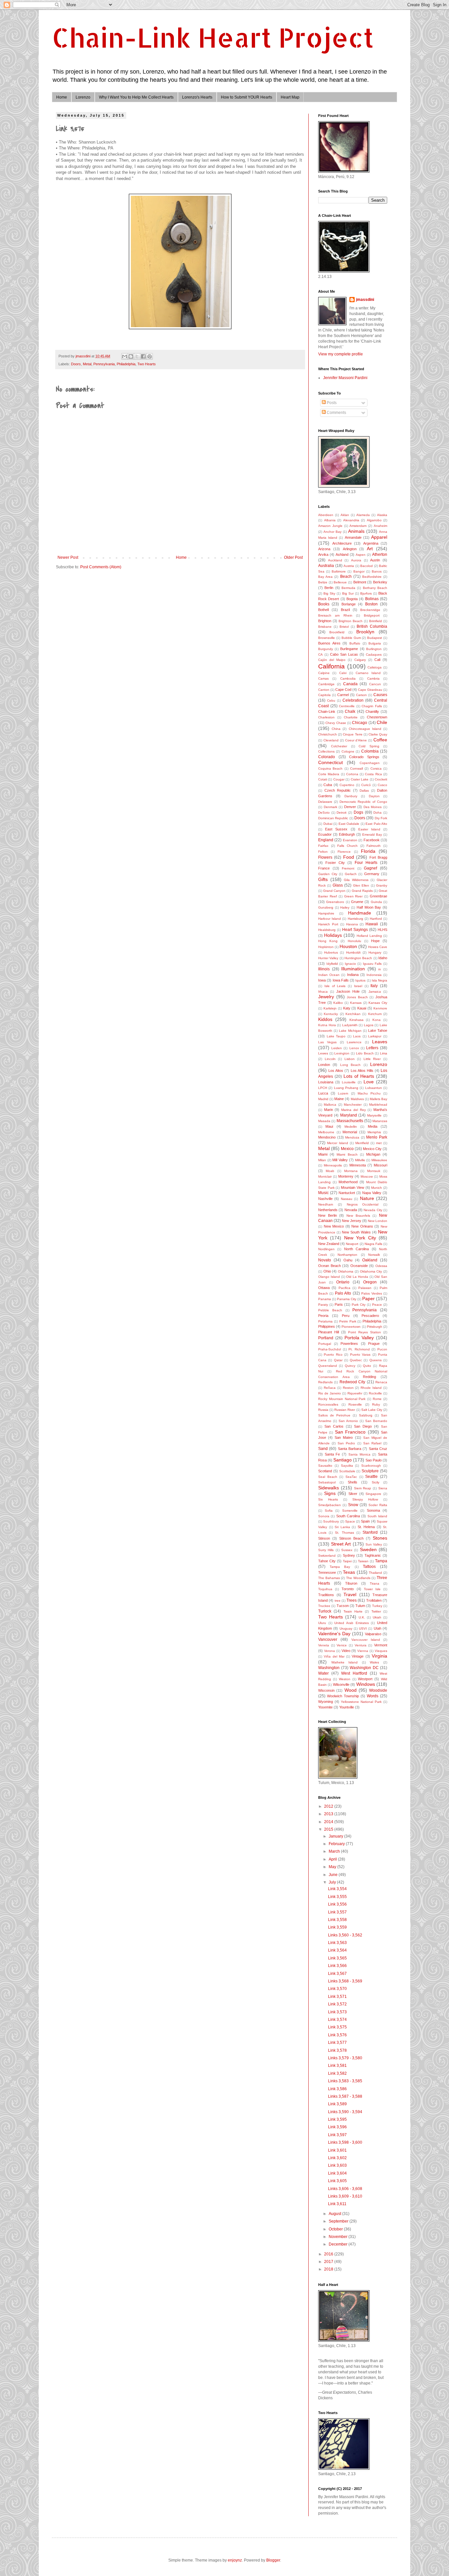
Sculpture (370, 1471)
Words (373, 1696)
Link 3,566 (337, 1966)
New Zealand (329, 1244)
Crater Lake (360, 779)
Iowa (322, 980)
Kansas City (378, 1003)
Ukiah (377, 1617)
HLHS (382, 930)
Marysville (374, 1115)
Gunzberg (326, 907)
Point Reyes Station (365, 1332)
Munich (377, 1188)
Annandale (353, 537)
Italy (374, 986)
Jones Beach (357, 997)
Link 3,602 (337, 2158)
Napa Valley (372, 1193)
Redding (369, 1377)
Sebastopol (327, 1482)
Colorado (327, 757)
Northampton (347, 1255)
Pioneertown (351, 1327)
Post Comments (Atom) (101, 567)
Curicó (366, 785)
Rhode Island (371, 1388)
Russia (323, 1410)
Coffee (380, 740)
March (335, 1851)
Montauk (374, 1171)
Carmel (343, 695)
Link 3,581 (337, 2066)
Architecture (342, 543)
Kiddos (325, 1019)
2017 (329, 2262)
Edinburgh (347, 834)
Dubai (328, 824)
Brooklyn (365, 632)
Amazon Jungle (330, 526)
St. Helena (366, 1527)
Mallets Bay (378, 1099)
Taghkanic (373, 1555)
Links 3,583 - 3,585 (345, 2081)
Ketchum (375, 1014)
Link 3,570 (337, 1989)
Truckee (324, 1606)
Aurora (356, 560)
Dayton (374, 796)
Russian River (345, 1410)
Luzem (343, 1093)
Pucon (382, 1349)
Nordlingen (326, 1249)
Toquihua (325, 1589)
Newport (352, 1244)
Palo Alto (343, 1293)
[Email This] (125, 356)
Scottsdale (347, 1471)
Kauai (362, 1008)
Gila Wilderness (356, 880)
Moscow (367, 1176)
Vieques (381, 1651)
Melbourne (326, 1132)
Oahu (348, 1260)
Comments (336, 413)
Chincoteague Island (365, 729)
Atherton (380, 554)
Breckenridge (370, 610)
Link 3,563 (337, 1943)
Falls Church (347, 846)
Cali (377, 660)
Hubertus (331, 952)
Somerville (350, 1511)
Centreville (347, 706)
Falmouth (374, 846)
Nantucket (347, 1193)
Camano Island (368, 673)
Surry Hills (326, 1550)
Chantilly (372, 712)
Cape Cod (343, 689)
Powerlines (349, 1344)
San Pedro (346, 1443)
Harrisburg (355, 919)
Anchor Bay (332, 532)
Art (370, 549)
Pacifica (344, 1288)
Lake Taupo (336, 1036)
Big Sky (329, 593)
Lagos (369, 1025)
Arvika (323, 554)
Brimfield (376, 621)
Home (62, 97)
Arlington (350, 549)
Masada (324, 1121)
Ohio (327, 1271)
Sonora (324, 1516)
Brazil (345, 610)
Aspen (361, 555)
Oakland (370, 1260)
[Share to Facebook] (143, 356)
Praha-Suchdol (330, 1349)
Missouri (380, 1165)
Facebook (372, 840)
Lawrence (354, 1042)
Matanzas (380, 1121)
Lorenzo (83, 97)
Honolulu (354, 941)
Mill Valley (340, 1160)
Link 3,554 (337, 1889)
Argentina (371, 543)
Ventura (361, 1645)
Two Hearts (147, 364)
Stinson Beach (351, 1538)
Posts (331, 403)
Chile (382, 722)
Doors (76, 364)
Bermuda (348, 588)
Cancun (375, 684)
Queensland (328, 1366)
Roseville (355, 1404)
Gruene (357, 902)
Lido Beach (365, 1053)
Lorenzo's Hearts (197, 97)
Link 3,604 (337, 2173)
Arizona (324, 549)
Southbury (331, 1521)
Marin (329, 1110)
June (334, 1875)
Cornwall (356, 768)
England (326, 840)
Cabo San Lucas (344, 654)
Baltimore (339, 571)
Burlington (374, 649)
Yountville (347, 1707)
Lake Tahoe (378, 1030)
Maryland (349, 1115)
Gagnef (370, 868)
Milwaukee (379, 1160)
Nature (367, 1198)
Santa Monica (359, 1454)
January (336, 1836)
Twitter (376, 1611)
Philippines (327, 1326)
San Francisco (350, 1432)
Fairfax (323, 846)
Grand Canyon (334, 891)
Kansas (356, 1003)
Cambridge (326, 684)
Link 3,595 (337, 2119)
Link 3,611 (337, 2204)
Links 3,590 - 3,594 (345, 2112)
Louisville (349, 1082)
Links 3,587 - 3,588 (345, 2096)
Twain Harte (353, 1611)
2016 (329, 2254)
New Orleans (362, 1226)
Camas (323, 678)
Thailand (375, 1573)
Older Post (293, 557)
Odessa (381, 1266)
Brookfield (337, 632)
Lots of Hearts (359, 1076)
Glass (338, 885)
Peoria (323, 1316)
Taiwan (363, 1561)
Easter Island (369, 829)
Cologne (348, 751)
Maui (329, 1126)
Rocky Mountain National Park (342, 1399)
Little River (372, 1059)
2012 (329, 1806)
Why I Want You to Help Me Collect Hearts (136, 97)
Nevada (351, 1210)
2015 (329, 1829)
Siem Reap (363, 1488)
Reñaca (330, 1388)
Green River (354, 896)
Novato (325, 1260)
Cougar (339, 779)
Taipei (347, 1561)
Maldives (357, 1099)
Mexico (347, 1149)
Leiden (337, 1048)
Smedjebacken (330, 1505)
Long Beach (350, 1065)
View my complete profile (341, 354)
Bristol (344, 627)
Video (346, 1651)
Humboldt (353, 952)
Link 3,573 (337, 2012)
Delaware (325, 802)
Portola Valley (359, 1338)
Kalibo (338, 1003)
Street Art (341, 1544)
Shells (353, 1482)
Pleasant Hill (329, 1332)
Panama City (347, 1299)
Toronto (348, 1589)
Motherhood (348, 1182)
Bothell (323, 610)
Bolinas (372, 599)
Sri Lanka (342, 1527)
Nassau (347, 1199)
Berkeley (380, 582)
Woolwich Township (343, 1696)
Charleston (326, 717)
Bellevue (340, 582)
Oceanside (359, 1266)
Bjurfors (366, 593)
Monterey (346, 1176)
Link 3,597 (337, 2135)
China (336, 729)
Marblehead (378, 1105)
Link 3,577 (337, 2043)
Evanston (350, 840)
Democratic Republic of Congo (363, 802)
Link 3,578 (337, 2050)
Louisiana (326, 1082)
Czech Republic (338, 790)
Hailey (345, 907)
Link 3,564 (337, 1950)
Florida (368, 851)
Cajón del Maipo (332, 660)
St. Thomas (344, 1533)
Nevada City (373, 1210)
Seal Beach (328, 1477)
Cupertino (347, 785)
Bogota (352, 599)
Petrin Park (348, 1321)
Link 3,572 (337, 2004)
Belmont (360, 582)
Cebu (331, 700)
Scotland (325, 1471)
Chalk (350, 712)
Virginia (379, 1656)
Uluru (322, 1623)
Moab (330, 1171)
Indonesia (374, 975)
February (337, 1844)
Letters (372, 1048)
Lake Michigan (350, 1031)
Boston (371, 604)
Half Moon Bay (369, 907)
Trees (352, 1600)
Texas (349, 1572)
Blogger (273, 2560)
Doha (378, 813)
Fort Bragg (378, 857)
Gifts (323, 879)
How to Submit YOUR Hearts (247, 97)
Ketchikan (353, 1014)
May (333, 1867)
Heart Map (290, 97)
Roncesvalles (328, 1404)
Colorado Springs (364, 757)
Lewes (323, 1053)
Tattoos (369, 1567)
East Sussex (336, 829)
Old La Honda (357, 1277)
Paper (368, 1299)
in (380, 969)
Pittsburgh (375, 1327)
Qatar (338, 1360)
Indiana (353, 975)
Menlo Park (377, 1137)
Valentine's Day (334, 1634)
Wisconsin (326, 1690)
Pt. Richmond (359, 1349)
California (331, 666)
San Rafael (372, 1443)
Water (323, 1673)
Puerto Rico (333, 1355)
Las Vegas (327, 1042)
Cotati (323, 779)
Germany (372, 874)
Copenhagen (370, 763)
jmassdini (365, 300)
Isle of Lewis (335, 986)
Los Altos (336, 1071)
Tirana (375, 1583)
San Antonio (348, 1421)
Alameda (363, 515)
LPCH (323, 1088)
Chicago (360, 723)
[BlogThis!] (131, 356)
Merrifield (362, 1143)
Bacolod (366, 566)
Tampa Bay (340, 1567)
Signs (330, 1493)
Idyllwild (332, 964)
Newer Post (68, 557)
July (333, 1882)
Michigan (373, 1154)
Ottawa (324, 1288)
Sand (323, 1449)
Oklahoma (346, 1271)
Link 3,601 (337, 2150)
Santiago (343, 1460)
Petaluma (325, 1321)
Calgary (360, 660)
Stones (380, 1538)
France (324, 868)
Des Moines (373, 807)
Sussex (347, 1550)
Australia (326, 566)
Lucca (323, 1093)
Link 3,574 (337, 2020)
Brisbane (325, 627)
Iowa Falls (341, 980)
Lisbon (350, 1059)
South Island (377, 1516)
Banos (377, 571)
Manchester (353, 1105)
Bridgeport (372, 615)
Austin (375, 560)
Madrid (323, 1099)
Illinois (324, 969)
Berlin (329, 588)
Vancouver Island (366, 1640)
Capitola (324, 695)
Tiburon (351, 1583)
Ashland (342, 554)
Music (323, 1193)
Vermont (381, 1645)
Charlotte (351, 717)
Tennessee (327, 1572)
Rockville (375, 1393)
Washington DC (364, 1668)
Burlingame (349, 649)
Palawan (365, 1288)
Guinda (376, 902)
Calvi (343, 673)
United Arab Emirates (351, 1623)
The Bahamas (329, 1578)
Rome (377, 1399)
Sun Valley (374, 1544)
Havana (352, 924)
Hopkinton (326, 947)
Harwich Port (328, 924)
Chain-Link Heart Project (213, 37)
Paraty (323, 1305)
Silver (353, 1494)
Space (350, 1521)
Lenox (354, 1048)
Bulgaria (375, 643)
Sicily (376, 1482)
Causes (380, 695)
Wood (351, 1690)
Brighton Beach (351, 621)
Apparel (379, 537)
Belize (323, 582)
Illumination (353, 969)
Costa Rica (373, 774)
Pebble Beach (330, 1310)
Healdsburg (327, 930)
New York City (360, 1238)
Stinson (324, 1538)
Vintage (358, 1656)
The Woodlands (358, 1578)
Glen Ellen (361, 885)
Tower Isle (372, 1589)
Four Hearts (366, 863)
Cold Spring (369, 746)
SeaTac (351, 1477)
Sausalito (325, 1466)
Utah (378, 1628)
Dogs (358, 812)
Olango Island (329, 1277)
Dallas (364, 791)
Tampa (381, 1561)
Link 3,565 (337, 1958)
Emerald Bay (372, 835)
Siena (383, 1488)
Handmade (360, 913)
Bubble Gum (351, 638)
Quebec (356, 1360)
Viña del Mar (334, 1656)
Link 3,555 (337, 1897)
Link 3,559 (337, 1927)
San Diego (363, 1426)
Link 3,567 (337, 1974)
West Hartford (354, 1673)
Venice (342, 1645)
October (336, 2229)
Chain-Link (327, 712)
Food (349, 857)
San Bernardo (376, 1421)
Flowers (325, 857)
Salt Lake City (372, 1410)
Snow (353, 1505)
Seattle (371, 1477)
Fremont (348, 868)
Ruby (376, 1404)
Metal (87, 364)
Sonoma (373, 1510)
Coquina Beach (330, 768)
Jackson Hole (348, 991)
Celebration (353, 700)
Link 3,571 (337, 1997)
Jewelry (326, 997)
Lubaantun (374, 1088)
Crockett (381, 779)
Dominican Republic (333, 818)
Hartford (376, 919)
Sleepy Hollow (365, 1499)
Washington (329, 1668)
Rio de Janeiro (330, 1393)
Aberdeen (326, 515)
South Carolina (348, 1516)
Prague (374, 1344)
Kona (377, 1020)
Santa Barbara (350, 1449)
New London (378, 1221)
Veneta (324, 1645)
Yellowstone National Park (361, 1702)
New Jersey (352, 1221)
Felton (323, 852)
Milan (322, 1160)
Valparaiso (373, 1634)
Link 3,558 (337, 1920)
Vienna (363, 1651)
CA (320, 655)
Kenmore (380, 1008)
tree (338, 1601)
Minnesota (358, 1165)
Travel (350, 1594)
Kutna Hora (327, 1025)
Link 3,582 (337, 2073)
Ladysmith (350, 1025)
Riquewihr (355, 1393)
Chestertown (377, 717)
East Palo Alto (376, 824)
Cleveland (331, 740)
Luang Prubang (346, 1088)
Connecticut (331, 762)
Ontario (343, 1282)
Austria (349, 566)
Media (373, 1126)
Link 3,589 (337, 2104)
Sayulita (347, 1466)
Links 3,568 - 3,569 (345, 1981)
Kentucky (331, 1014)
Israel (358, 986)
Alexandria (351, 520)
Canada (350, 684)
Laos (357, 1036)
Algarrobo (374, 520)
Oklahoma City (371, 1271)
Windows (366, 1684)
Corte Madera (329, 774)
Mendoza (352, 1137)
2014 (329, 1822)
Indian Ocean (329, 975)
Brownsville (327, 638)
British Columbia (372, 626)
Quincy (350, 1366)
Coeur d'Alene (356, 740)
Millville (360, 1160)
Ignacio (350, 964)
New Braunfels (358, 1216)
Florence (344, 852)
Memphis (374, 1132)
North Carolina (356, 1249)
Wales (374, 1662)
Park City (359, 1305)
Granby (382, 885)
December (339, 2244)
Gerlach (351, 874)
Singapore (373, 1494)
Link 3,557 (337, 1912)
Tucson (343, 1606)
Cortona (352, 774)
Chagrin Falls (372, 706)
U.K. (362, 1617)
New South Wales (356, 1232)
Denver (350, 807)
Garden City (328, 874)
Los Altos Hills (362, 1071)
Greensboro (335, 902)
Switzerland (327, 1556)
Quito (367, 1366)
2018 (329, 2269)
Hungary (375, 952)
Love (369, 1082)
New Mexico (334, 1226)
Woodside (378, 1690)
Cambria (373, 678)
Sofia (329, 1511)
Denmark (331, 807)
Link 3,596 (337, 2127)
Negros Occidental (363, 1204)
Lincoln (330, 1059)
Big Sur (348, 593)
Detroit (342, 813)
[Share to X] (137, 356)
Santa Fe (332, 1454)
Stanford (370, 1532)
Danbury (351, 796)
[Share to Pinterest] (150, 356)
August (335, 2214)
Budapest (375, 638)
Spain (365, 1521)
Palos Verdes (371, 1293)
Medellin (351, 1127)
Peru (346, 1316)
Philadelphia (126, 364)
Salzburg (366, 1415)
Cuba (328, 785)
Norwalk (374, 1255)
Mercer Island (338, 1143)
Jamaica (375, 992)
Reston (348, 1388)
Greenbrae (378, 896)
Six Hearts (328, 1499)
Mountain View (353, 1187)
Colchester (339, 746)
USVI (363, 1628)
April (333, 1859)
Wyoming (326, 1702)
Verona (330, 1651)
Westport (365, 1679)
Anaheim (380, 526)
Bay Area (325, 577)
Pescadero (370, 1316)
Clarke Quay (378, 734)
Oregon (370, 1282)
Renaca (381, 1382)
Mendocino (327, 1137)
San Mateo (344, 1437)
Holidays (333, 935)
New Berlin (328, 1215)
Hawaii (372, 924)
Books (324, 604)
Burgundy (326, 649)
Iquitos (360, 980)
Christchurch (328, 734)
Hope (375, 941)
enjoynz (235, 2560)
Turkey (377, 1606)
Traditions (326, 1595)
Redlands (325, 1382)
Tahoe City (327, 1561)
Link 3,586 (337, 2089)
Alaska (382, 515)
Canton (324, 690)
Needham (326, 1204)
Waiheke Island (345, 1662)
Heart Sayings (355, 930)
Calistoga (375, 667)
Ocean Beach (330, 1266)
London (324, 1065)
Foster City (335, 863)
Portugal (325, 1344)
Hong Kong (328, 941)
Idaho (383, 958)
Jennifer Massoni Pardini (345, 378)
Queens (376, 1360)
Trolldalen (374, 1600)
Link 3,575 (337, 2027)
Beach (346, 576)
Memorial (350, 1132)
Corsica (376, 768)
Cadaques (374, 655)
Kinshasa (356, 1020)
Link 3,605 (337, 2181)
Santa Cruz (378, 1449)
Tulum (360, 1606)
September (339, 2221)
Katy (347, 1008)
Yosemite (325, 1707)
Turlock (325, 1611)
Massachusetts (350, 1121)
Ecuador (325, 834)
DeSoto (324, 813)
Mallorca (330, 1105)
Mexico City (372, 1149)
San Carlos (334, 1426)
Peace (377, 1305)
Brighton (325, 621)
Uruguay (346, 1628)
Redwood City (352, 1382)
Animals (356, 531)
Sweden (368, 1549)
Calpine (324, 673)
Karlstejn (330, 1008)
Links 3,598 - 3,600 (345, 2142)
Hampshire (326, 913)
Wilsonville (341, 1684)
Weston (345, 1679)
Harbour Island (330, 919)
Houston (348, 946)
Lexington (342, 1053)
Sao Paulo (374, 1460)
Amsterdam (358, 526)
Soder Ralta (378, 1505)
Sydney (349, 1555)
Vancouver (328, 1639)
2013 (329, 1814)
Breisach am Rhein (335, 615)
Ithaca (323, 992)
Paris (339, 1304)
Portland (326, 1338)
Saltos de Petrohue (334, 1415)
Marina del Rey (353, 1110)
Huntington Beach (358, 958)
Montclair (325, 1176)
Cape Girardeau (370, 690)
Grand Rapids (362, 891)
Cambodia (348, 678)
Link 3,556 (337, 1904)
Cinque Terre (353, 734)
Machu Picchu (369, 1093)
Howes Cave (378, 947)
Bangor (359, 571)
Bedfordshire (372, 577)
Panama (325, 1299)
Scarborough (371, 1466)
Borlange (349, 604)
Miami (323, 1154)
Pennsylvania (104, 364)
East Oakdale (349, 824)
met (379, 1143)
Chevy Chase (336, 723)
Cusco (382, 785)
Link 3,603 (337, 2165)
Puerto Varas (360, 1355)
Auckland (335, 560)
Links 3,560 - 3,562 (345, 1935)
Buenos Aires (329, 643)
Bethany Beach (375, 588)
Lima (384, 1053)
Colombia (370, 751)
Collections (326, 751)
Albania (330, 520)
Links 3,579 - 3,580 (345, 2058)
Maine (339, 1099)
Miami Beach (347, 1154)
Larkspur (375, 1036)
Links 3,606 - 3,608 (345, 2189)
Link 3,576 (337, 2035)
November (339, 2237)
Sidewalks (329, 1488)
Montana (351, 1171)
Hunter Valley (328, 958)
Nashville (325, 1199)
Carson (361, 695)
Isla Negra (379, 980)
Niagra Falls (373, 1244)
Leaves (380, 1042)
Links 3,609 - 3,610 (345, 2196)
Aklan (345, 515)
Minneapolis (333, 1165)
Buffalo (355, 643)
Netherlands (328, 1210)
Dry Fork (381, 818)
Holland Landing (369, 936)
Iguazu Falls (372, 964)
